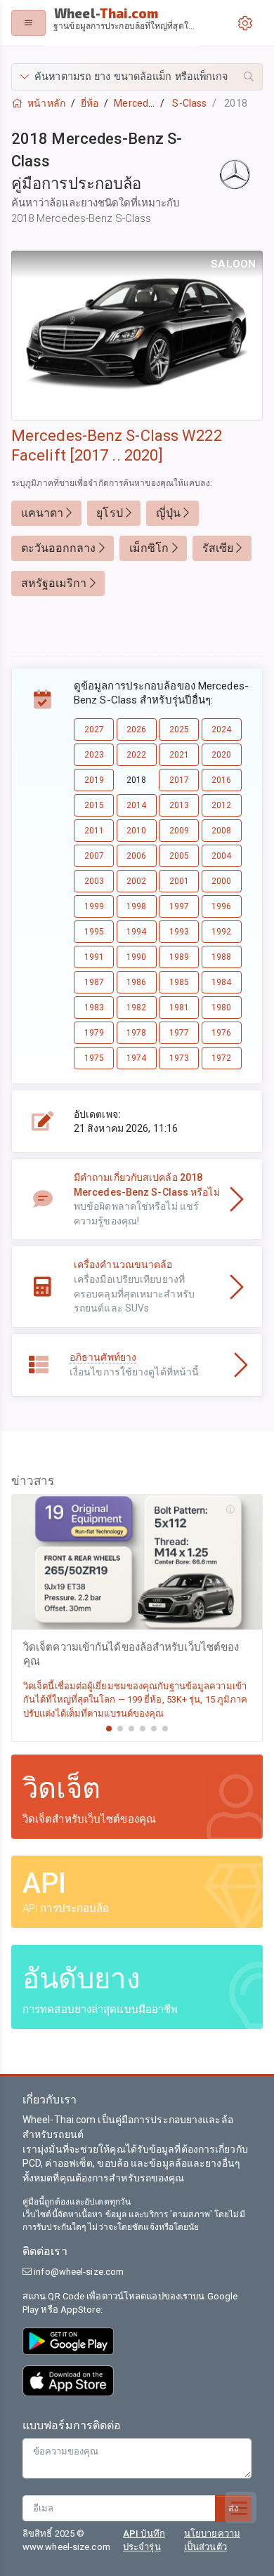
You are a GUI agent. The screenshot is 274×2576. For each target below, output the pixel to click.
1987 (94, 982)
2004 (221, 856)
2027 (94, 729)
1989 (179, 957)
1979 (94, 1033)
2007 (94, 856)
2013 (179, 805)
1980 (221, 1008)
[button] (137, 77)
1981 (179, 1008)
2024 (221, 729)
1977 (179, 1033)
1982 (136, 1008)
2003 (94, 881)
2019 (94, 780)
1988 (221, 957)
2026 (136, 729)
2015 (94, 805)
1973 (179, 1058)
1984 (221, 982)
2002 (136, 881)
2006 (136, 856)
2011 (94, 831)
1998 (136, 906)
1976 (221, 1033)
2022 (136, 755)
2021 (179, 755)
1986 (136, 982)
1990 (136, 957)
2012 (221, 805)
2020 (221, 755)
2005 (179, 856)
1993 (179, 932)
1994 (136, 932)
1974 (136, 1058)
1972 (221, 1058)
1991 (94, 957)
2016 (221, 780)
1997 (179, 906)
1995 (94, 932)
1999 (94, 906)
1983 (94, 1008)
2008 (221, 831)
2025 (179, 729)
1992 (221, 932)
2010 (136, 831)
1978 (136, 1033)
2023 (94, 755)
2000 (221, 881)
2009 (179, 831)
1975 (94, 1058)
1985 (179, 982)
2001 (179, 881)
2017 (179, 780)
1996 (221, 906)
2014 (136, 805)
